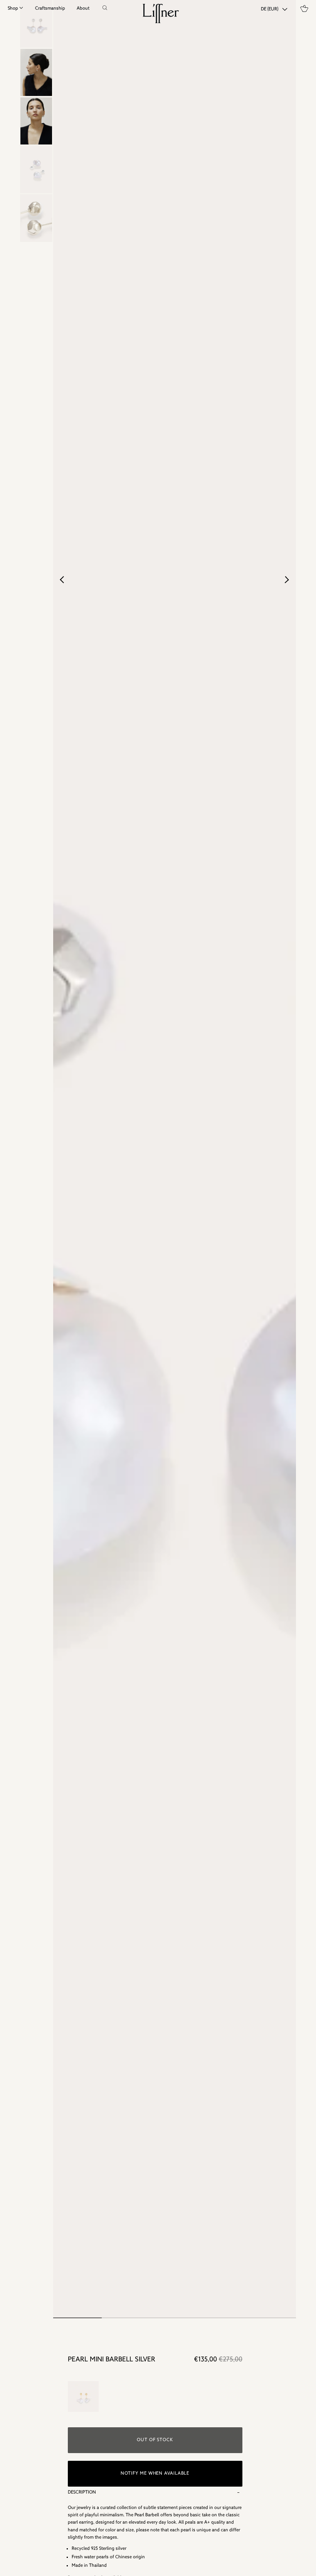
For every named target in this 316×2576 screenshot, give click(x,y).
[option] (36, 72)
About (83, 8)
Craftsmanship (50, 8)
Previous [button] (65, 579)
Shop (13, 8)
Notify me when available (155, 2474)
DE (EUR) (270, 9)
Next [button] (287, 579)
